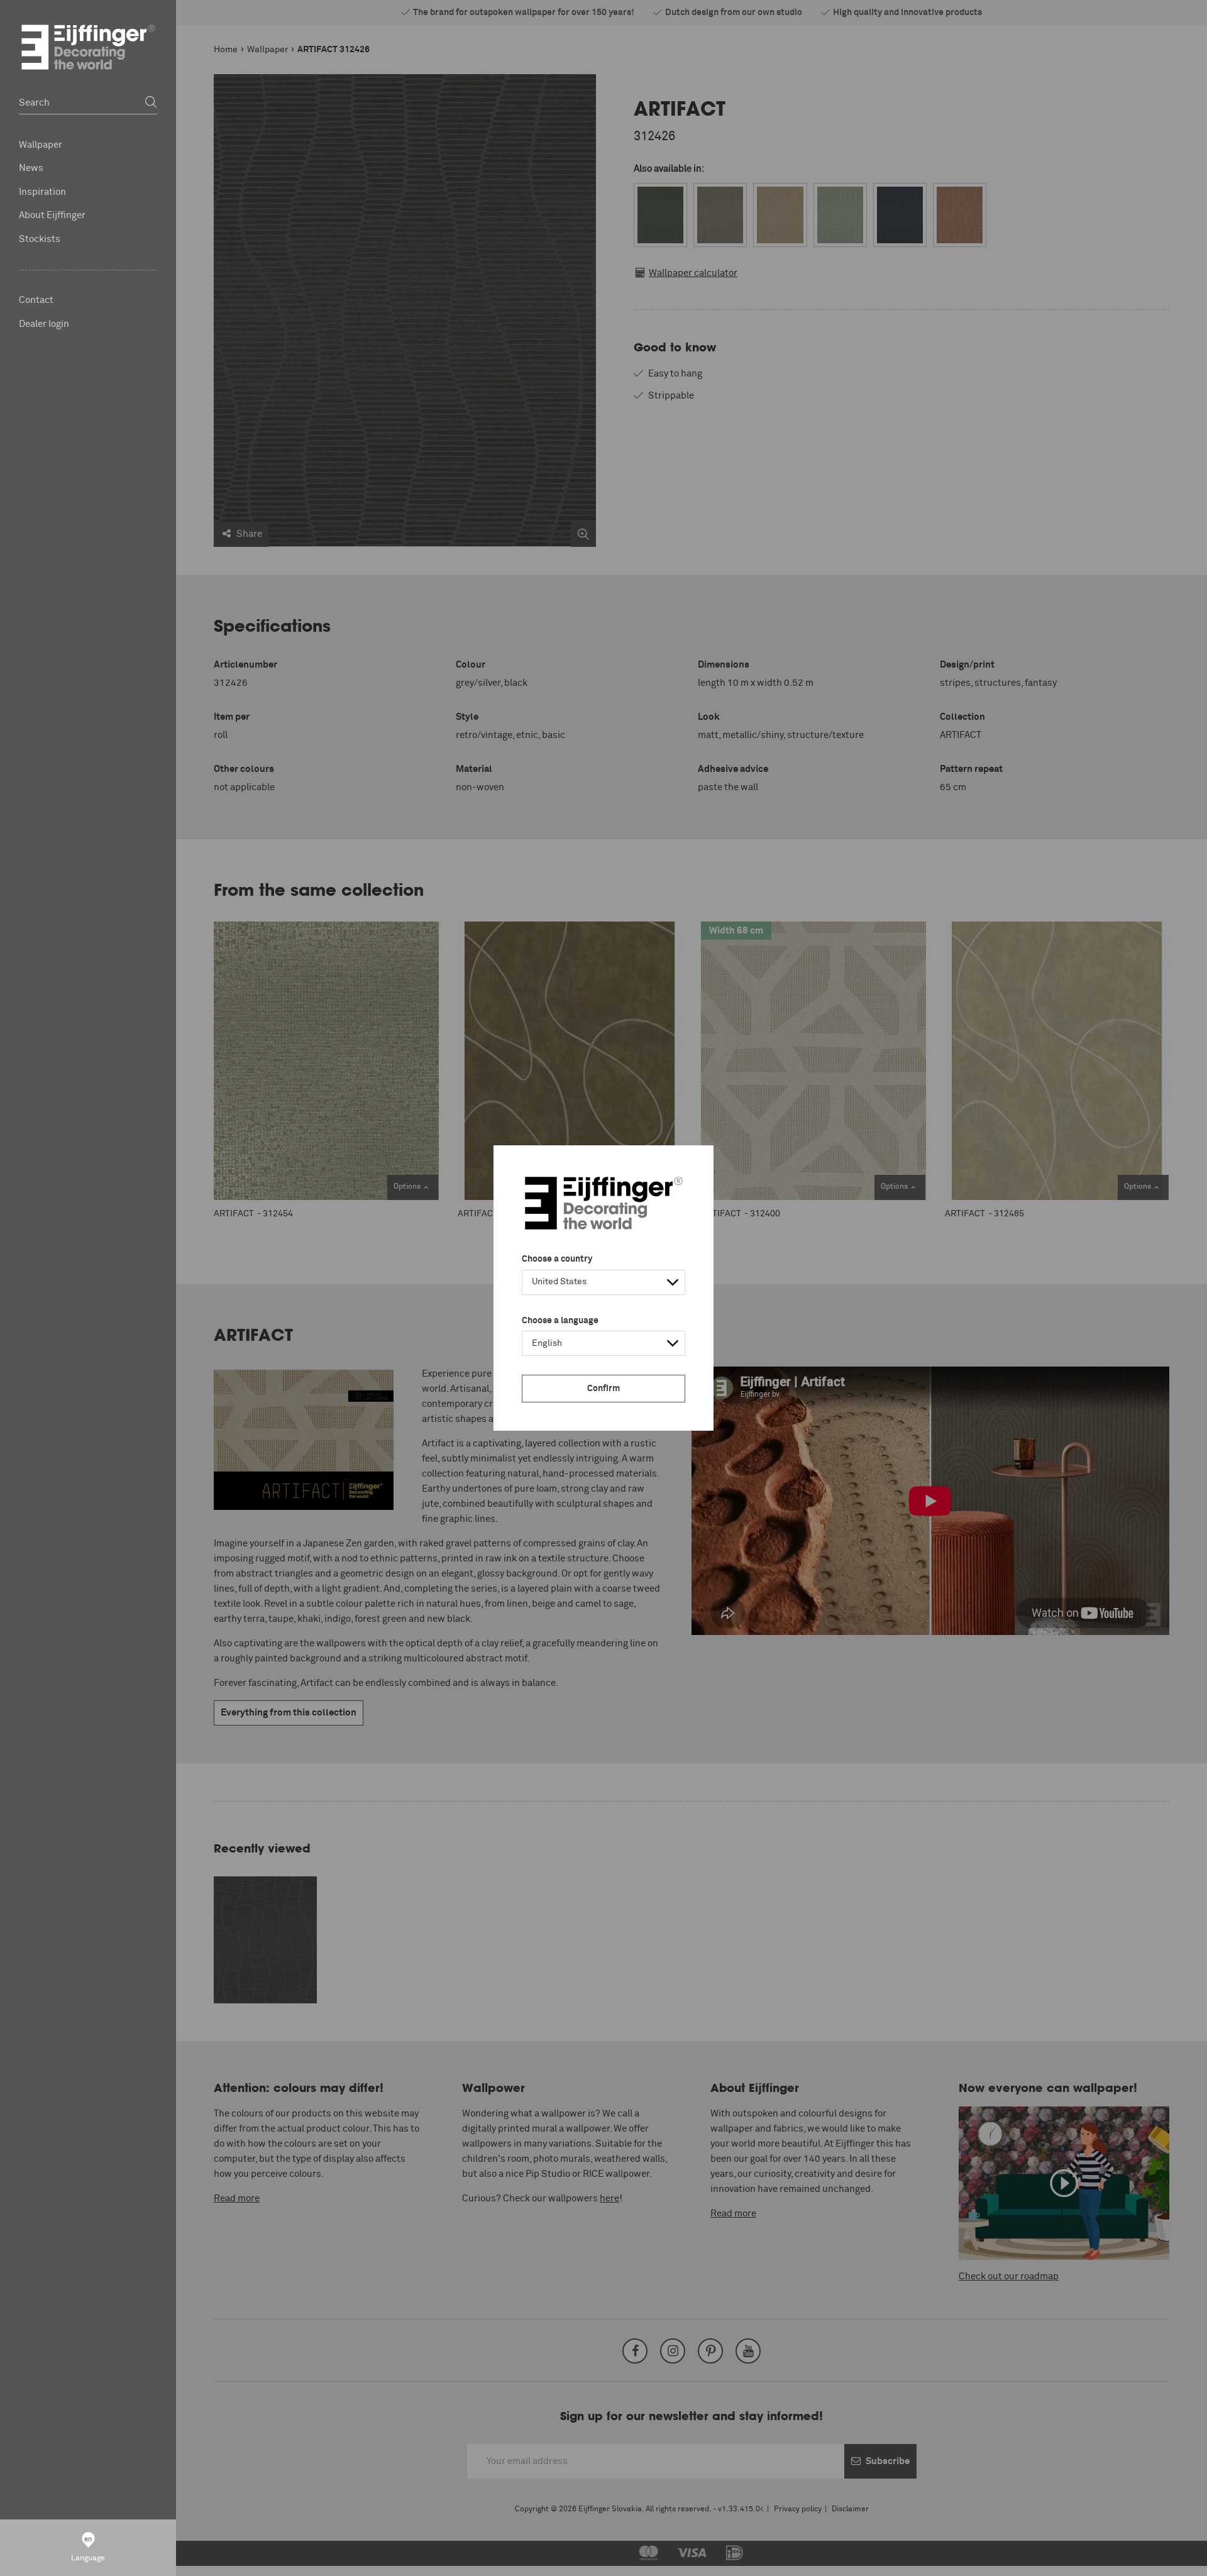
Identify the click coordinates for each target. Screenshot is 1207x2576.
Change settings (240, 2560)
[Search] (151, 103)
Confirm (603, 1389)
